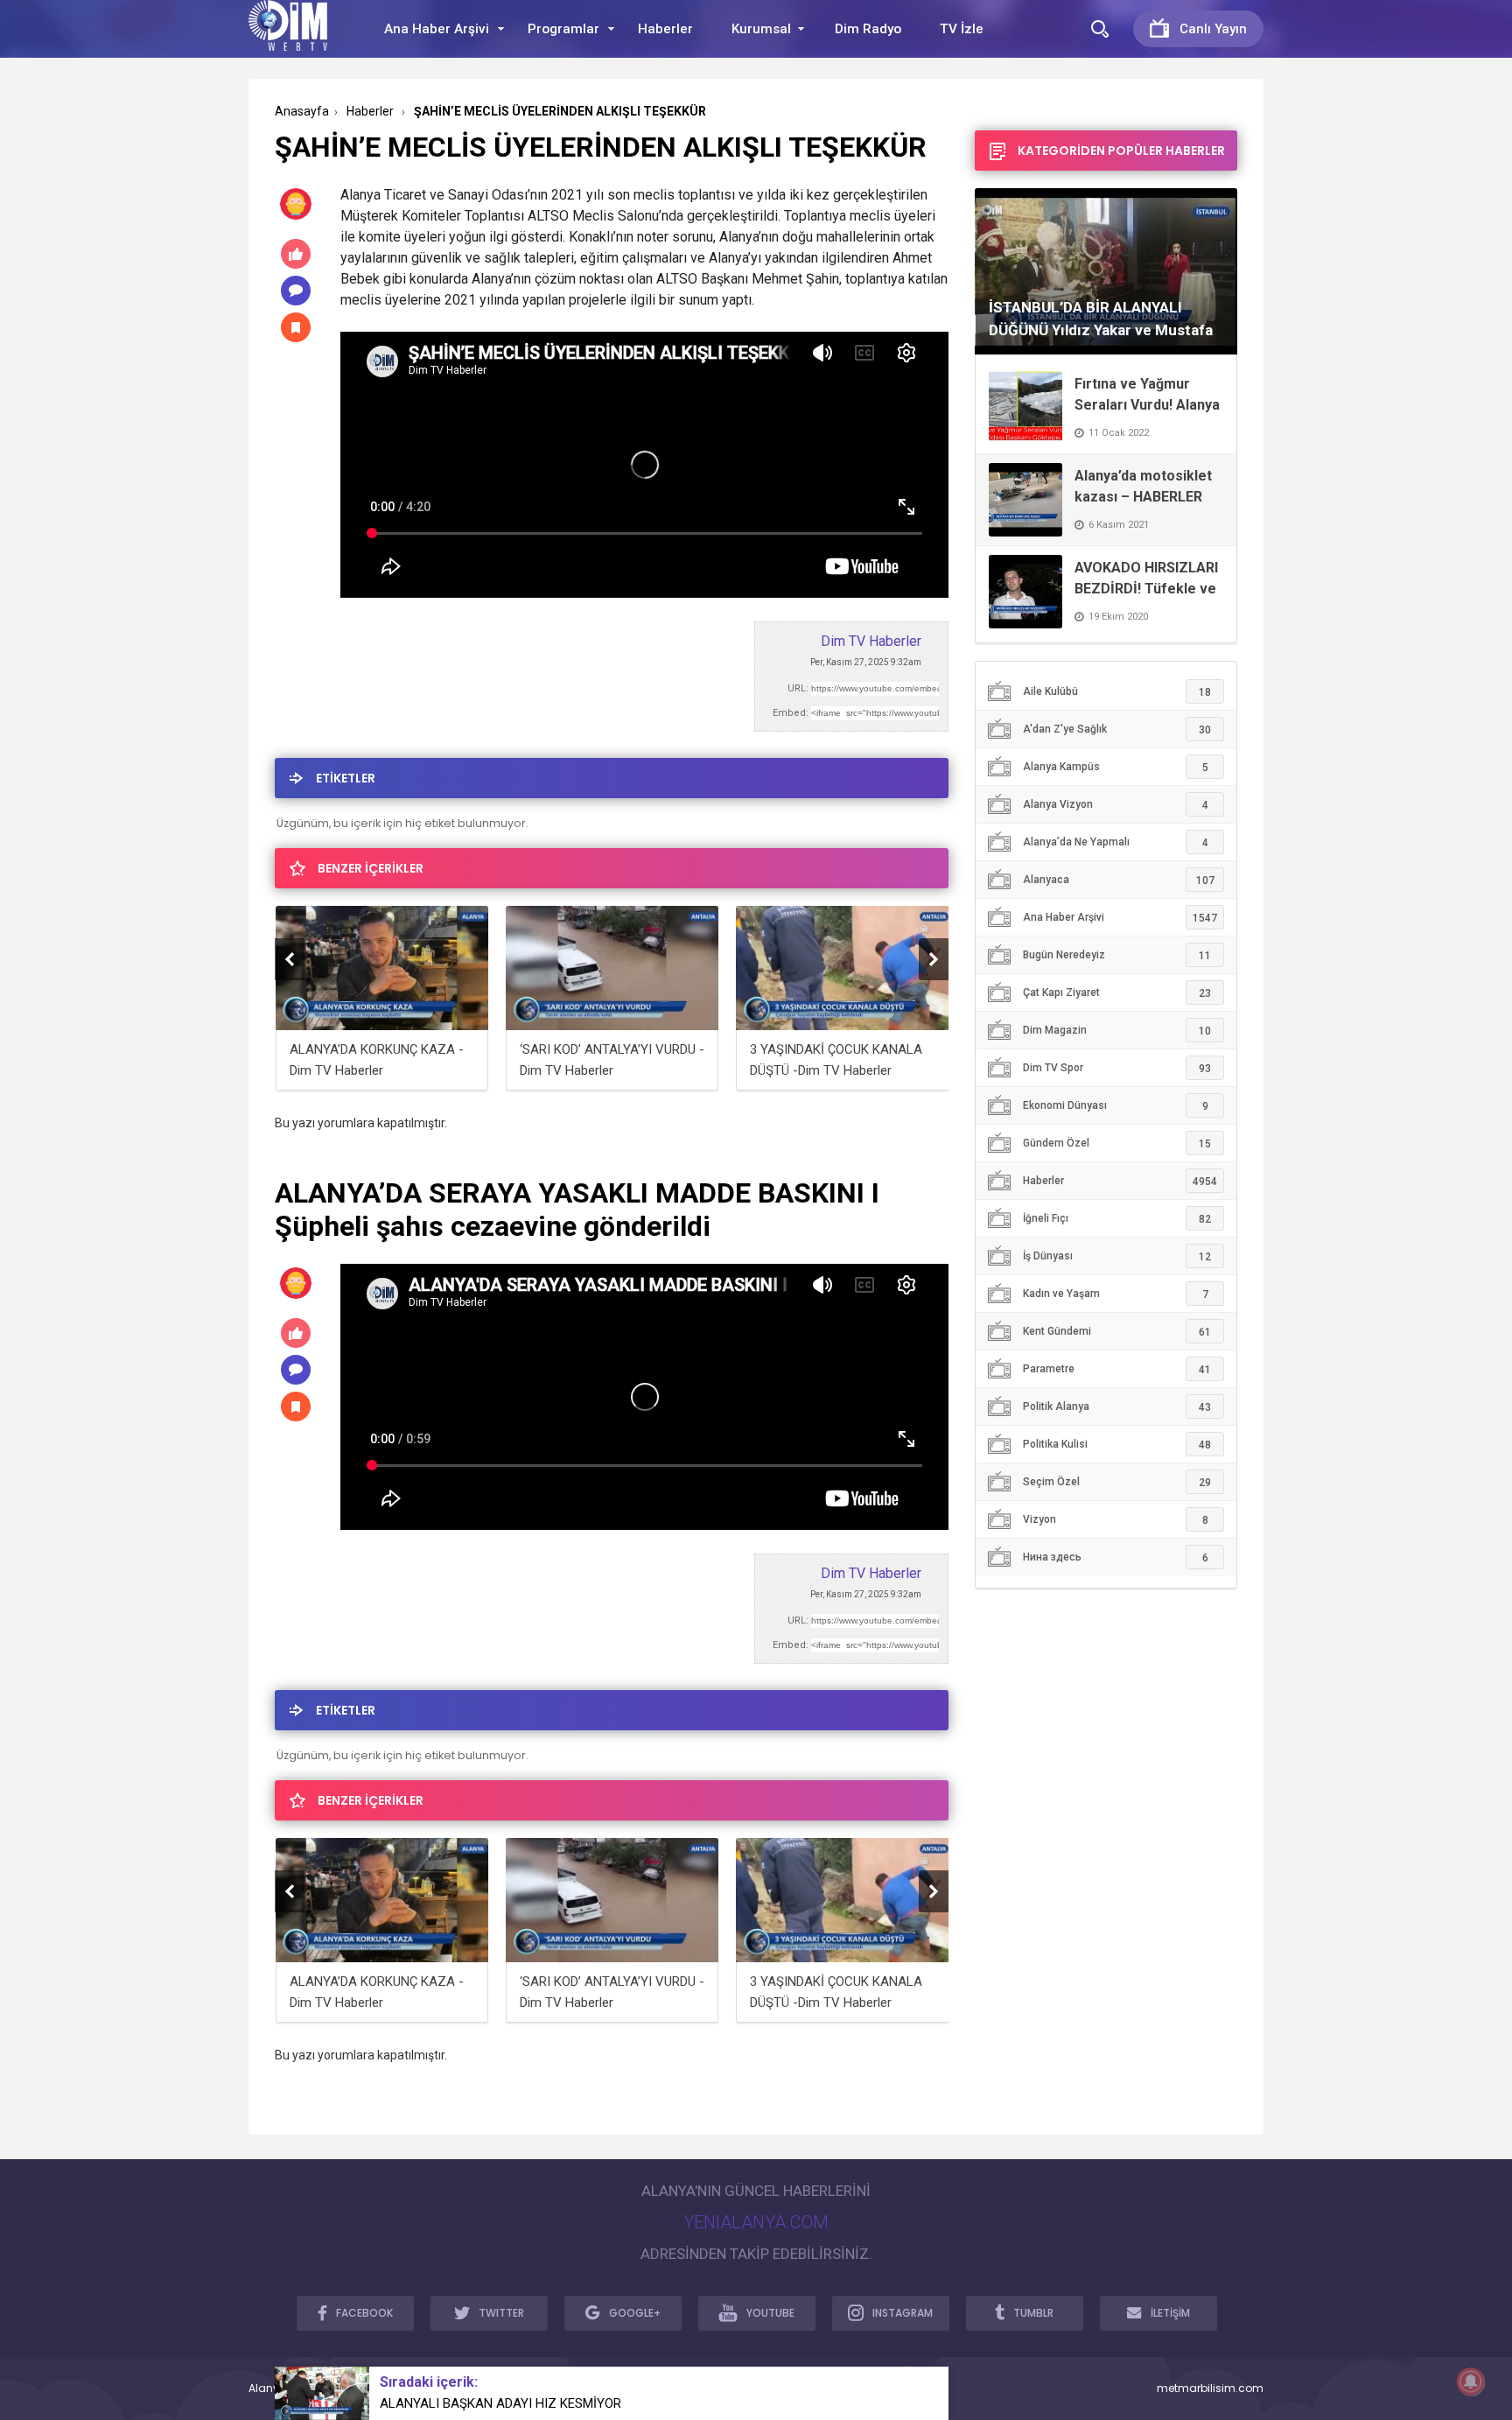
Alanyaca (1119, 880)
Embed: (791, 713)
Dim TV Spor (1117, 1068)
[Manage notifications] (1471, 2381)
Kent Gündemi (1117, 1332)
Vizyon (1116, 1520)
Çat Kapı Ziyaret (1117, 993)
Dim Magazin (1117, 1031)
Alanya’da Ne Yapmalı (1116, 842)
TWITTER (501, 2313)
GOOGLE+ (635, 2313)
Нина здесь (1116, 1557)
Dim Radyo (868, 29)
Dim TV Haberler (871, 641)
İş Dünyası (1117, 1256)
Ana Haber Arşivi (437, 29)
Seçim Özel (1117, 1482)
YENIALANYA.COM (756, 2222)
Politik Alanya (1117, 1407)
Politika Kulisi (1117, 1445)
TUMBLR (1033, 2313)
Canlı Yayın (1213, 29)
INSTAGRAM (903, 2313)
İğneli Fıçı (1117, 1219)
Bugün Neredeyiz (1117, 955)
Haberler (665, 29)
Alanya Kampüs (1116, 767)
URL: (798, 688)
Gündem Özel (1117, 1143)
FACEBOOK (364, 2313)
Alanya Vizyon (1116, 805)
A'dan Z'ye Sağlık (1117, 730)
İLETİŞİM (1170, 2313)
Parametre (1117, 1369)
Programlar (563, 29)
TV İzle (962, 29)
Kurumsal (761, 29)
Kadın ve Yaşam (1116, 1294)
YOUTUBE (770, 2313)
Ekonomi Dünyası (1116, 1106)
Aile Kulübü (1117, 692)
